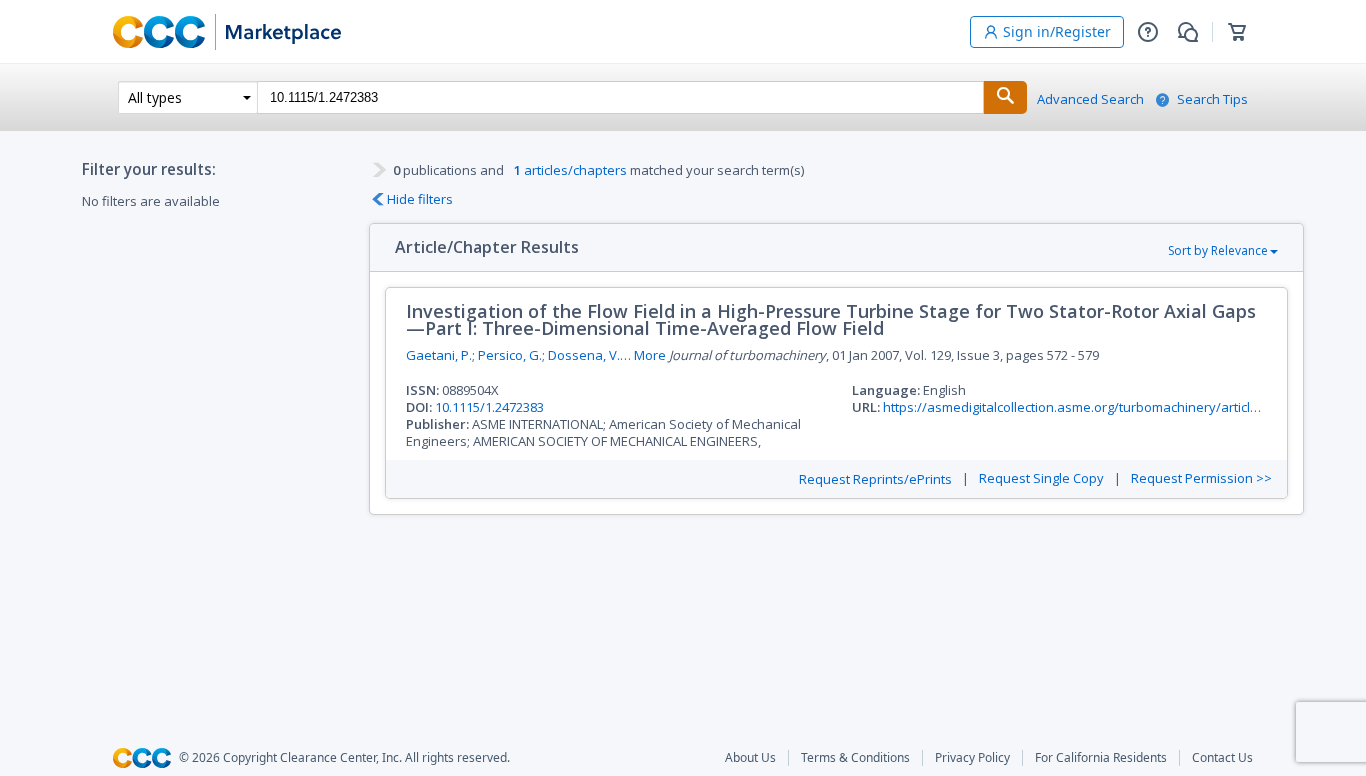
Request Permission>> (1201, 478)
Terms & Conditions (855, 758)
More (650, 355)
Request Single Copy (1041, 478)
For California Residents (1101, 758)
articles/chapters (570, 170)
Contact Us (1222, 758)
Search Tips (1212, 99)
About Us (750, 758)
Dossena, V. (584, 355)
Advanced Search (1090, 99)
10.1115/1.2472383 (489, 407)
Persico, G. (510, 355)
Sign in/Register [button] (1057, 31)
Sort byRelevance (1218, 250)
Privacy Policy (972, 758)
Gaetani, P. (439, 355)
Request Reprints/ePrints (875, 479)
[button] (1148, 32)
